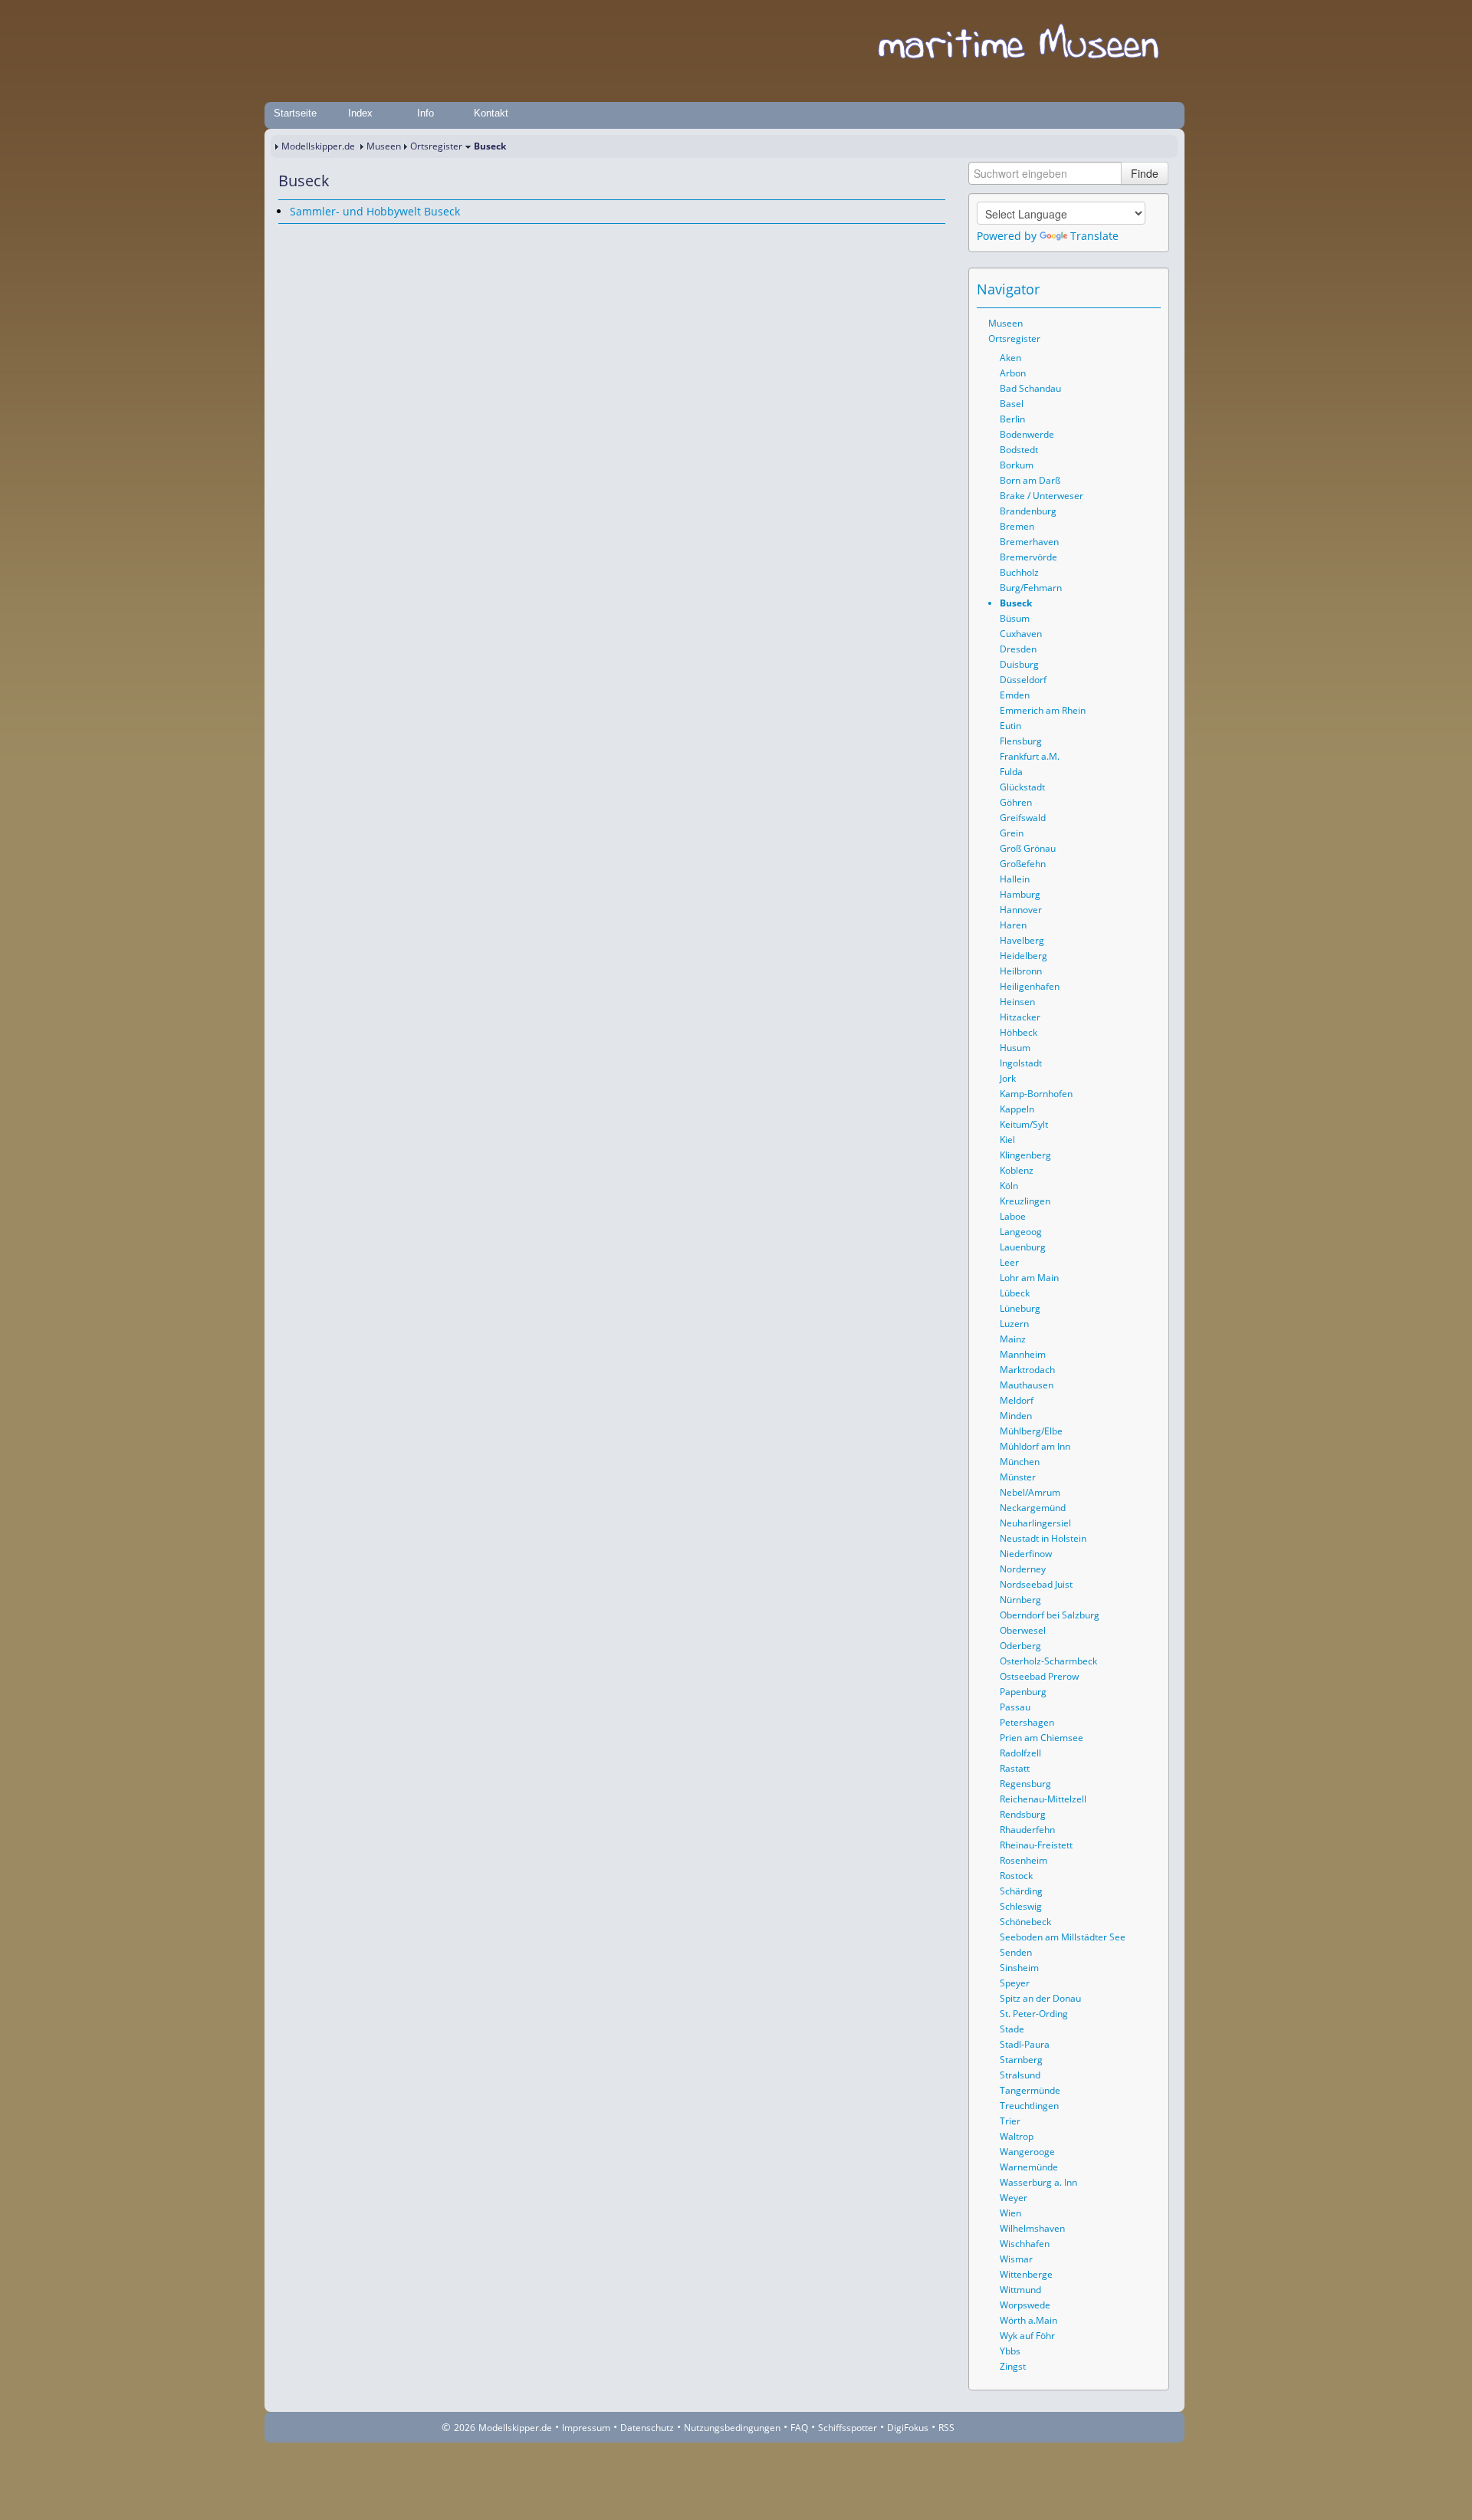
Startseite (295, 113)
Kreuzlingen (1025, 1201)
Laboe (1013, 1216)
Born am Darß (1030, 480)
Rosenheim (1024, 1860)
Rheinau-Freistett (1036, 1845)
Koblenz (1017, 1170)
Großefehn (1023, 864)
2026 (465, 2428)
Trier (1010, 2121)
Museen (384, 146)
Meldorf (1017, 1400)
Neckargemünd (1033, 1508)
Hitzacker (1020, 1017)
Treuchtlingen (1029, 2106)
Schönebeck (1025, 1922)
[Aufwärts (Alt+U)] (1107, 289)
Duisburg (1019, 664)
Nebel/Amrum (1030, 1492)
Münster (1018, 1477)
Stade (1012, 2029)
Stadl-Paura (1025, 2044)
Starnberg (1021, 2060)
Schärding (1021, 1891)
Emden (1015, 695)
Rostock (1016, 1876)
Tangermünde (1030, 2090)
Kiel (1007, 1140)
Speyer (1015, 1983)
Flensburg (1021, 741)
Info (426, 113)
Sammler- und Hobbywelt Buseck (375, 211)
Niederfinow (1026, 1554)
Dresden (1018, 649)
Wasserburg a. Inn (1038, 2182)
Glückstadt (1022, 787)
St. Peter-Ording (1034, 2014)
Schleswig (1021, 1906)
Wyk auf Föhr (1027, 2336)
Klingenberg (1025, 1155)
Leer (1009, 1262)
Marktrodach (1027, 1370)
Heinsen (1017, 1002)
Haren (1013, 925)
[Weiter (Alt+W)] (1150, 289)
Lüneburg (1020, 1308)
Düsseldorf (1023, 680)
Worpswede (1025, 2305)
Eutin (1010, 726)
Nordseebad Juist (1036, 1584)
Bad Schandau (1030, 388)
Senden (1016, 1952)
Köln (1009, 1186)
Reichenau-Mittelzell (1043, 1799)
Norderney (1023, 1569)
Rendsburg (1023, 1814)
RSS (946, 2428)
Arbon (1013, 373)
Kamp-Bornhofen (1036, 1094)
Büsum (1015, 618)
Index (360, 113)
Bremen (1017, 526)
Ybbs (1010, 2351)
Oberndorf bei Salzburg (1050, 1615)
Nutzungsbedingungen (732, 2428)
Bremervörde (1028, 557)
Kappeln (1017, 1109)
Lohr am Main (1029, 1278)
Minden (1016, 1416)
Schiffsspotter (848, 2428)
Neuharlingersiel (1035, 1523)
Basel (1012, 404)
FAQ (799, 2428)
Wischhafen (1025, 2244)
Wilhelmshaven (1032, 2228)
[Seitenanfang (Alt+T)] (289, 238)
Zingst (1013, 2366)
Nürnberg (1020, 1600)
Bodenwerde (1027, 434)
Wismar (1016, 2259)
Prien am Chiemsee (1042, 1738)
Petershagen (1027, 1722)
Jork (1008, 1078)
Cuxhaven (1021, 634)
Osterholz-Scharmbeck (1048, 1661)
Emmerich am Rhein (1043, 710)
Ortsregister (436, 146)
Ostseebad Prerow (1039, 1676)
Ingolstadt (1021, 1063)
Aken (1010, 358)
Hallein (1015, 879)
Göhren (1016, 802)
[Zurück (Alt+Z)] (1129, 289)
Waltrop (1017, 2136)
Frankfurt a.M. (1030, 756)
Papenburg (1023, 1692)
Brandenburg (1028, 511)
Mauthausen (1027, 1385)
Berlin (1012, 419)
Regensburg (1025, 1784)
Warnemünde (1029, 2167)
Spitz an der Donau (1040, 1998)
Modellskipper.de (318, 146)
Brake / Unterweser (1042, 496)
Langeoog (1021, 1232)
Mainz (1013, 1339)
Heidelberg (1024, 956)
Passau (1015, 1707)
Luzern (1014, 1324)
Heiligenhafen (1030, 986)
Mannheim (1023, 1354)
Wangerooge (1027, 2152)
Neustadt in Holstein (1043, 1538)
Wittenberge (1026, 2274)
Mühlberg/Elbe (1031, 1431)
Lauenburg (1023, 1247)
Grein (1012, 833)
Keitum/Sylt (1024, 1124)
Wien (1010, 2213)
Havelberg (1022, 940)
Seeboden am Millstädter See (1063, 1937)
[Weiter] (332, 238)
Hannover (1021, 910)
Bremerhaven (1029, 542)
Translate (1094, 236)
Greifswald (1023, 818)
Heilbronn (1021, 971)
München (1020, 1462)
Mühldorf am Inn (1035, 1446)
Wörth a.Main (1028, 2320)
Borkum (1017, 465)
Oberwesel (1023, 1630)
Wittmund (1020, 2290)
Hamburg (1020, 894)
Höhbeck (1019, 1032)
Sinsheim (1019, 1968)
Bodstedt (1019, 450)
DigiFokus (908, 2428)
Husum (1015, 1048)
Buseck (1016, 603)
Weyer (1014, 2198)
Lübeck (1015, 1293)
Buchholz (1019, 572)
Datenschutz (647, 2428)
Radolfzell (1020, 1753)
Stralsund (1020, 2075)
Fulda (1011, 772)
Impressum (586, 2428)
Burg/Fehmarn (1031, 588)
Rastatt (1015, 1768)
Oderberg (1020, 1646)
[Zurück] (310, 238)
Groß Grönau (1028, 848)
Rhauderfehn (1027, 1830)
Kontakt (491, 113)
